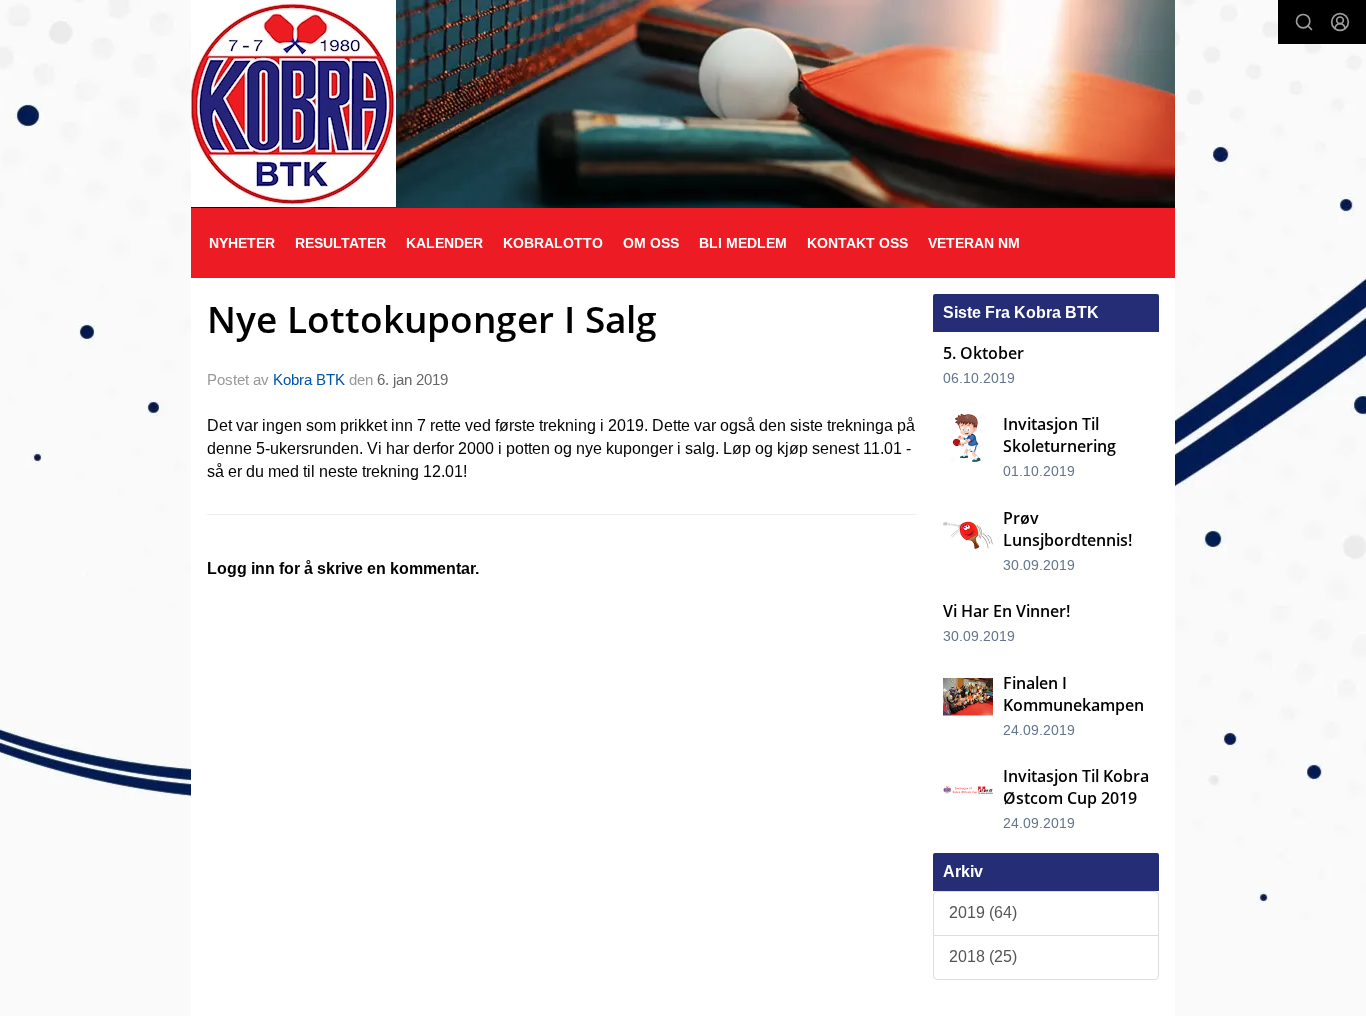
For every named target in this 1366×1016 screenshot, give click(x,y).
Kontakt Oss (857, 243)
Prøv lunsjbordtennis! (1067, 529)
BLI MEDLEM (743, 243)
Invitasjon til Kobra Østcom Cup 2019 (1076, 787)
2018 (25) (983, 956)
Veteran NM (974, 243)
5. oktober (983, 353)
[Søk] (1304, 22)
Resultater (340, 243)
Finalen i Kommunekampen (1073, 694)
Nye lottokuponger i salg (432, 319)
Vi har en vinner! (1006, 611)
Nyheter (242, 243)
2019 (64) (983, 912)
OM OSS (651, 243)
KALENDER (444, 243)
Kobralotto (553, 243)
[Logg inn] (1340, 22)
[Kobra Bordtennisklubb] (293, 103)
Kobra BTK (309, 379)
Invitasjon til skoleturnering (1059, 435)
